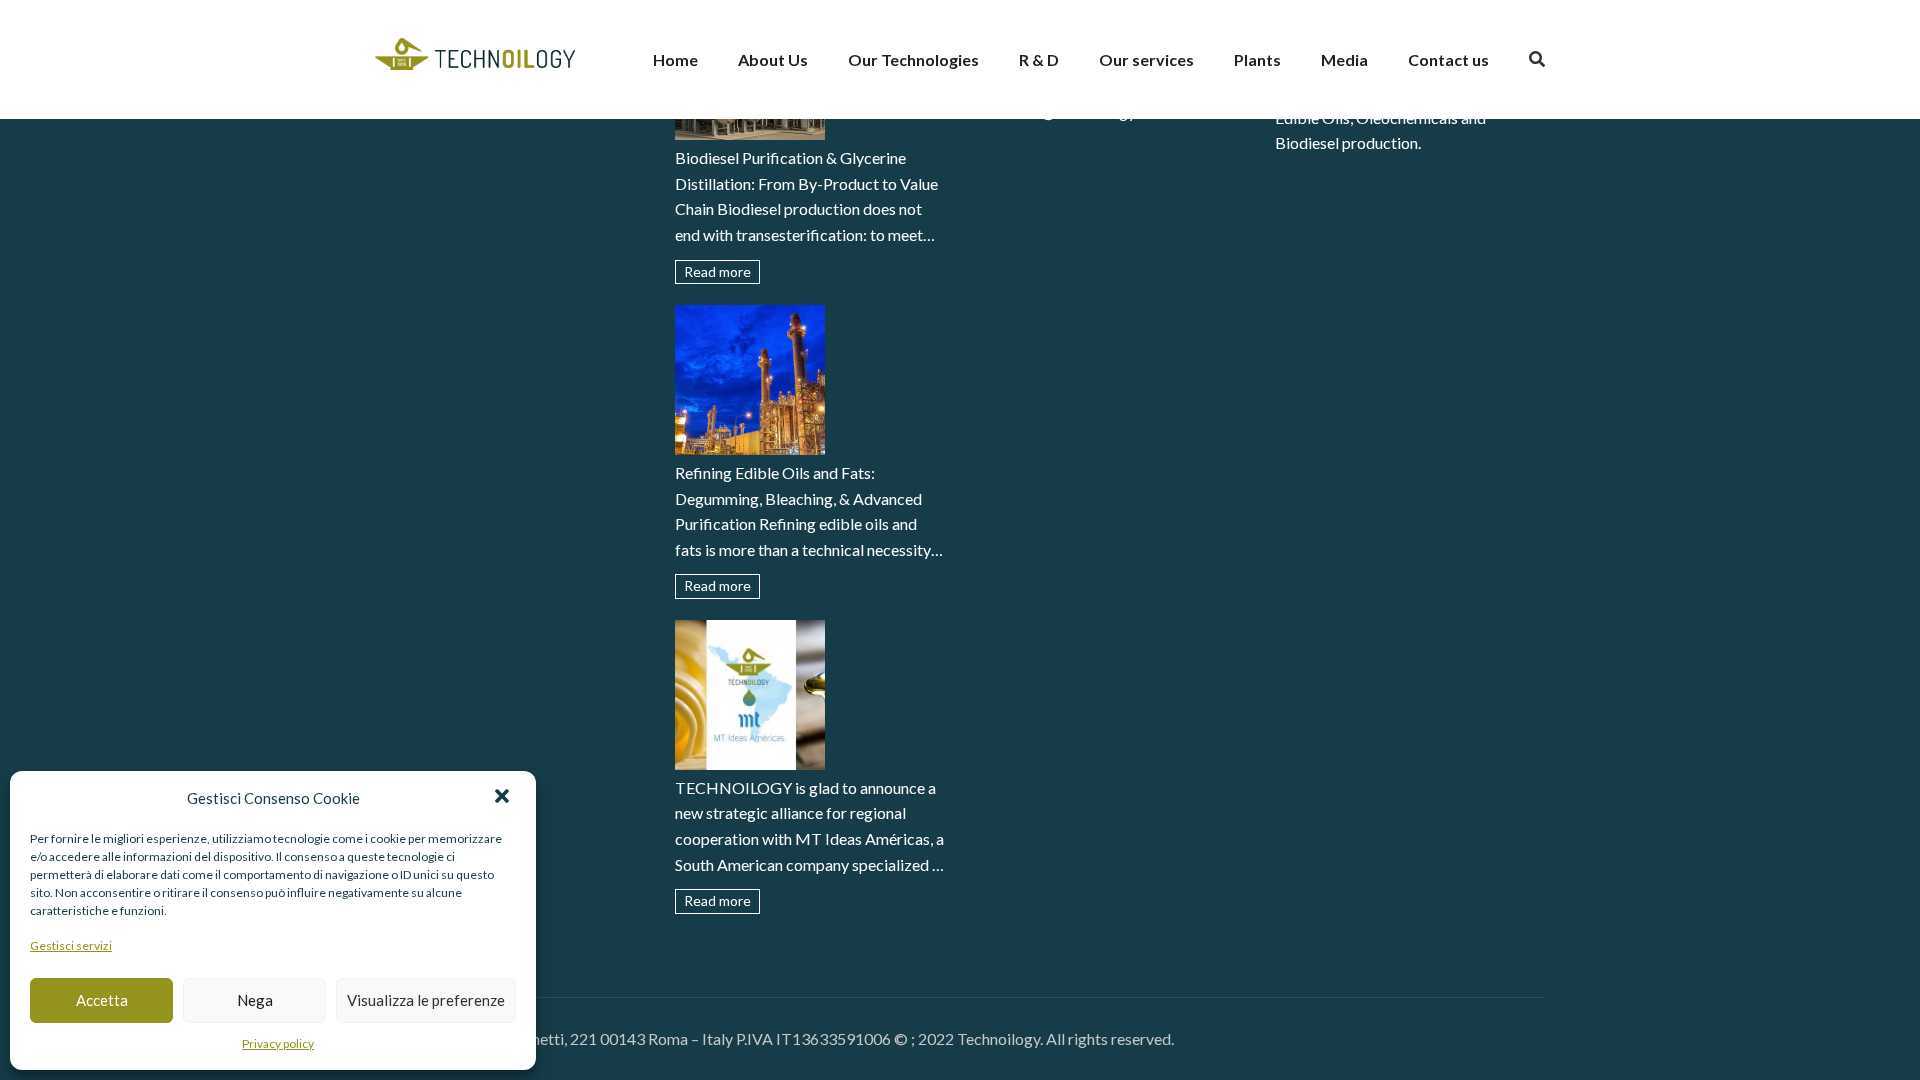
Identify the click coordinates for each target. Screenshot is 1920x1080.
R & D (1039, 59)
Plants (1257, 59)
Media (1344, 59)
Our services (1146, 59)
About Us (773, 59)
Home (675, 59)
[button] (504, 798)
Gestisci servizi (71, 945)
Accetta (102, 1000)
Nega (255, 1000)
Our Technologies (913, 59)
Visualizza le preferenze (426, 1000)
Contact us (1448, 59)
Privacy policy (278, 1043)
